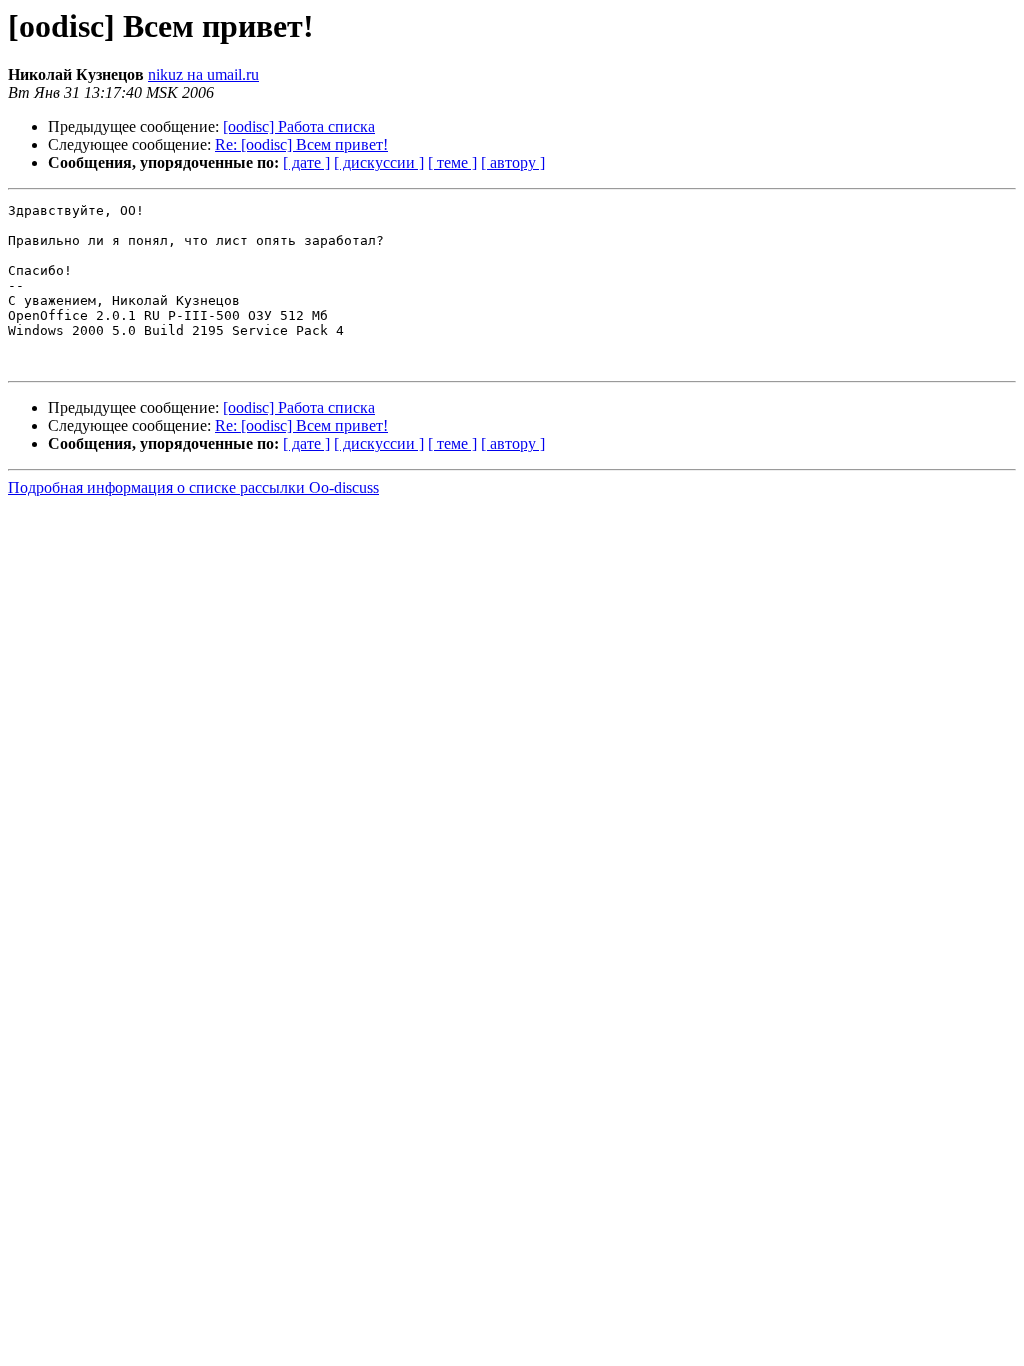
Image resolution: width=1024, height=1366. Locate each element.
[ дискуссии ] (379, 162)
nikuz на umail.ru (203, 74)
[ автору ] (513, 162)
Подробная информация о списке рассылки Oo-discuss (193, 487)
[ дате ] (306, 162)
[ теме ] (452, 162)
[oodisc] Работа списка (299, 126)
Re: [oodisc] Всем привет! (301, 144)
